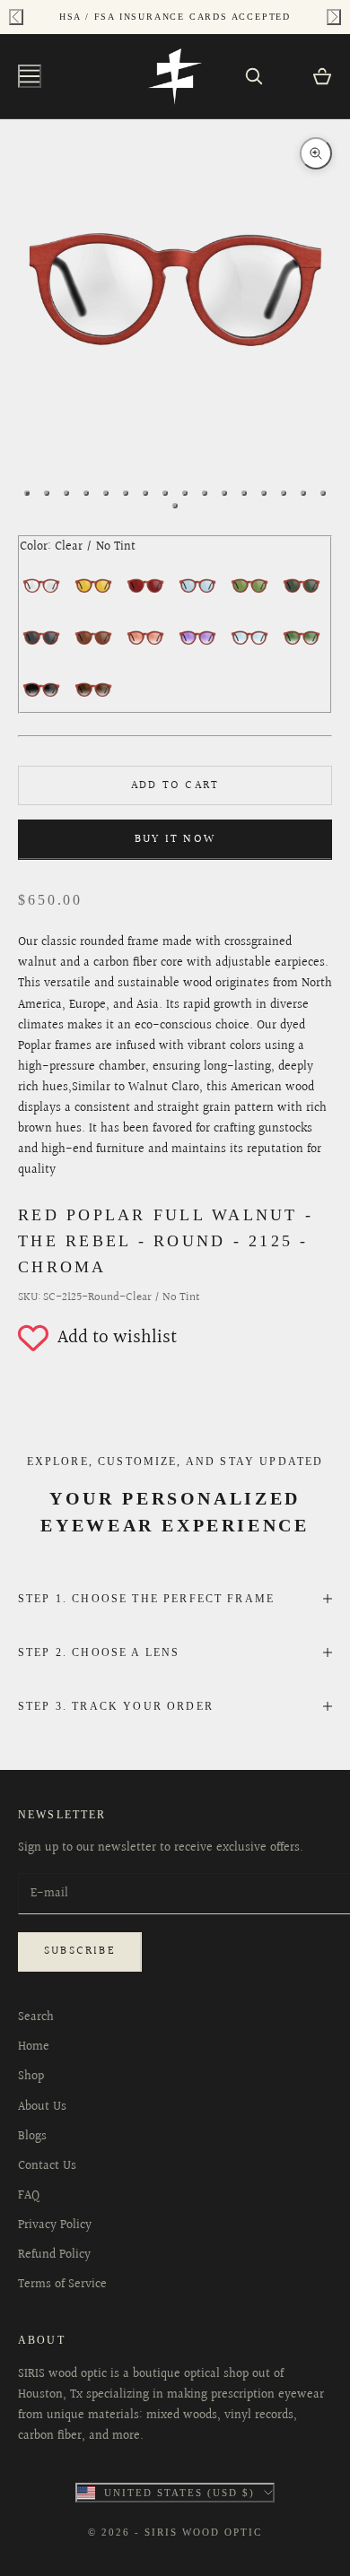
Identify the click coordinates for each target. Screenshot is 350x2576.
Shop (31, 2077)
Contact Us (47, 2166)
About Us (42, 2107)
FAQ (29, 2196)
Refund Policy (54, 2255)
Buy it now (175, 839)
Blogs (32, 2137)
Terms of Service (62, 2285)
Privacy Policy (55, 2225)
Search (36, 2017)
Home (34, 2047)
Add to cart (175, 785)
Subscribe (80, 1951)
